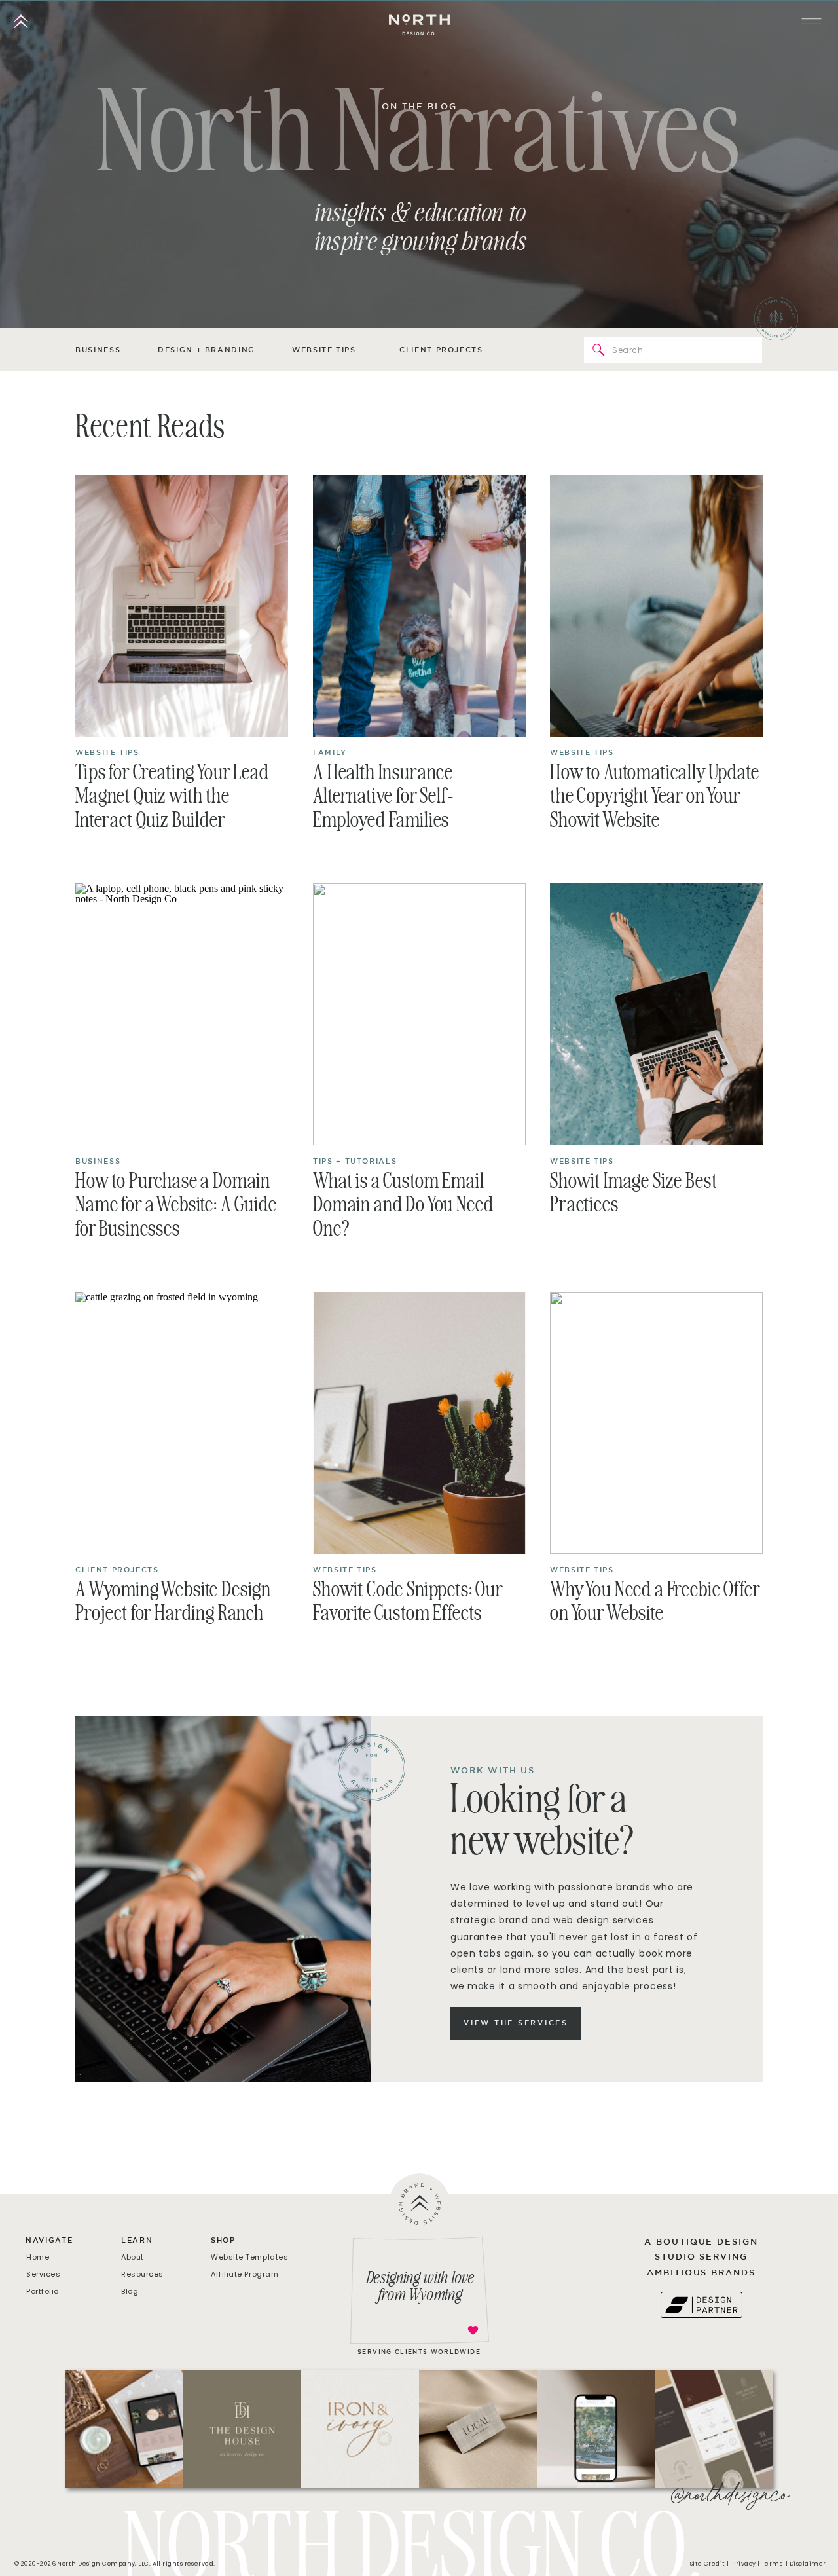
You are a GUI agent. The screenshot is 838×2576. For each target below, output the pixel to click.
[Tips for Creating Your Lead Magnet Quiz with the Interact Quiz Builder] (182, 606)
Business (98, 1161)
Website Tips (107, 752)
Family (330, 752)
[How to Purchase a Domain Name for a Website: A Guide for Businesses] (182, 1014)
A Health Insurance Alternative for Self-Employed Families (383, 798)
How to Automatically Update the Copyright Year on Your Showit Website (655, 798)
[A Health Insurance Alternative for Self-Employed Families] (419, 606)
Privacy (744, 2564)
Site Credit (708, 2564)
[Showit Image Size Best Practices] (656, 1014)
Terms (773, 2564)
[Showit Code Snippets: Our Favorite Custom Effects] (419, 1423)
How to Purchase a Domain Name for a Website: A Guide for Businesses (176, 1206)
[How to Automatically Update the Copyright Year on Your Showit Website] (656, 606)
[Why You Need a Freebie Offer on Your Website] (656, 1423)
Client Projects (117, 1570)
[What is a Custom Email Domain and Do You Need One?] (419, 1014)
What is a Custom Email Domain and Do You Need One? (403, 1206)
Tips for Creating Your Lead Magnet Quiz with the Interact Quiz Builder (172, 798)
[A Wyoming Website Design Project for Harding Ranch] (182, 1423)
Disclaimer (809, 2564)
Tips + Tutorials (355, 1161)
